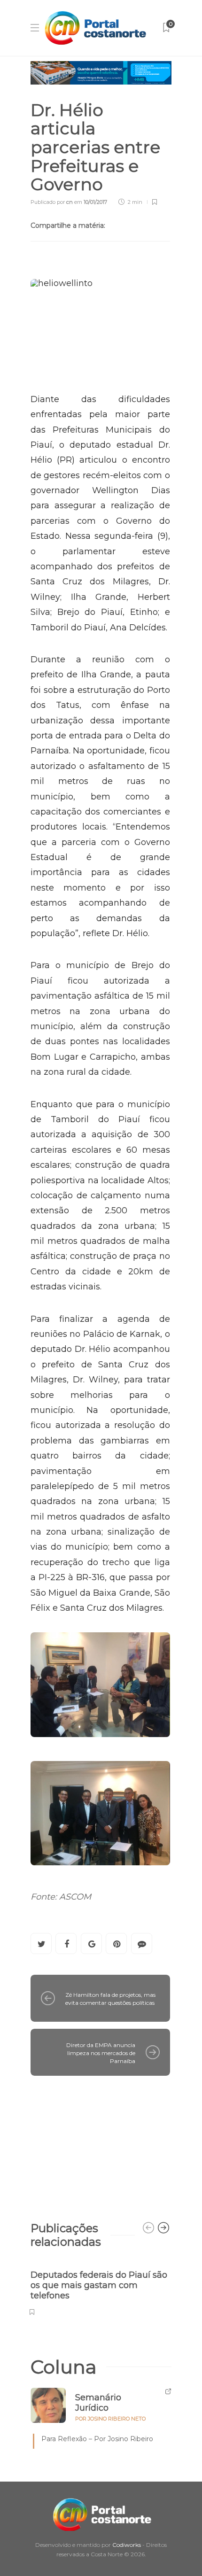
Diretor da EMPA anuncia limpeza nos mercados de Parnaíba (101, 2053)
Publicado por (52, 202)
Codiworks (127, 2545)
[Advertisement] (100, 2144)
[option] (100, 2288)
